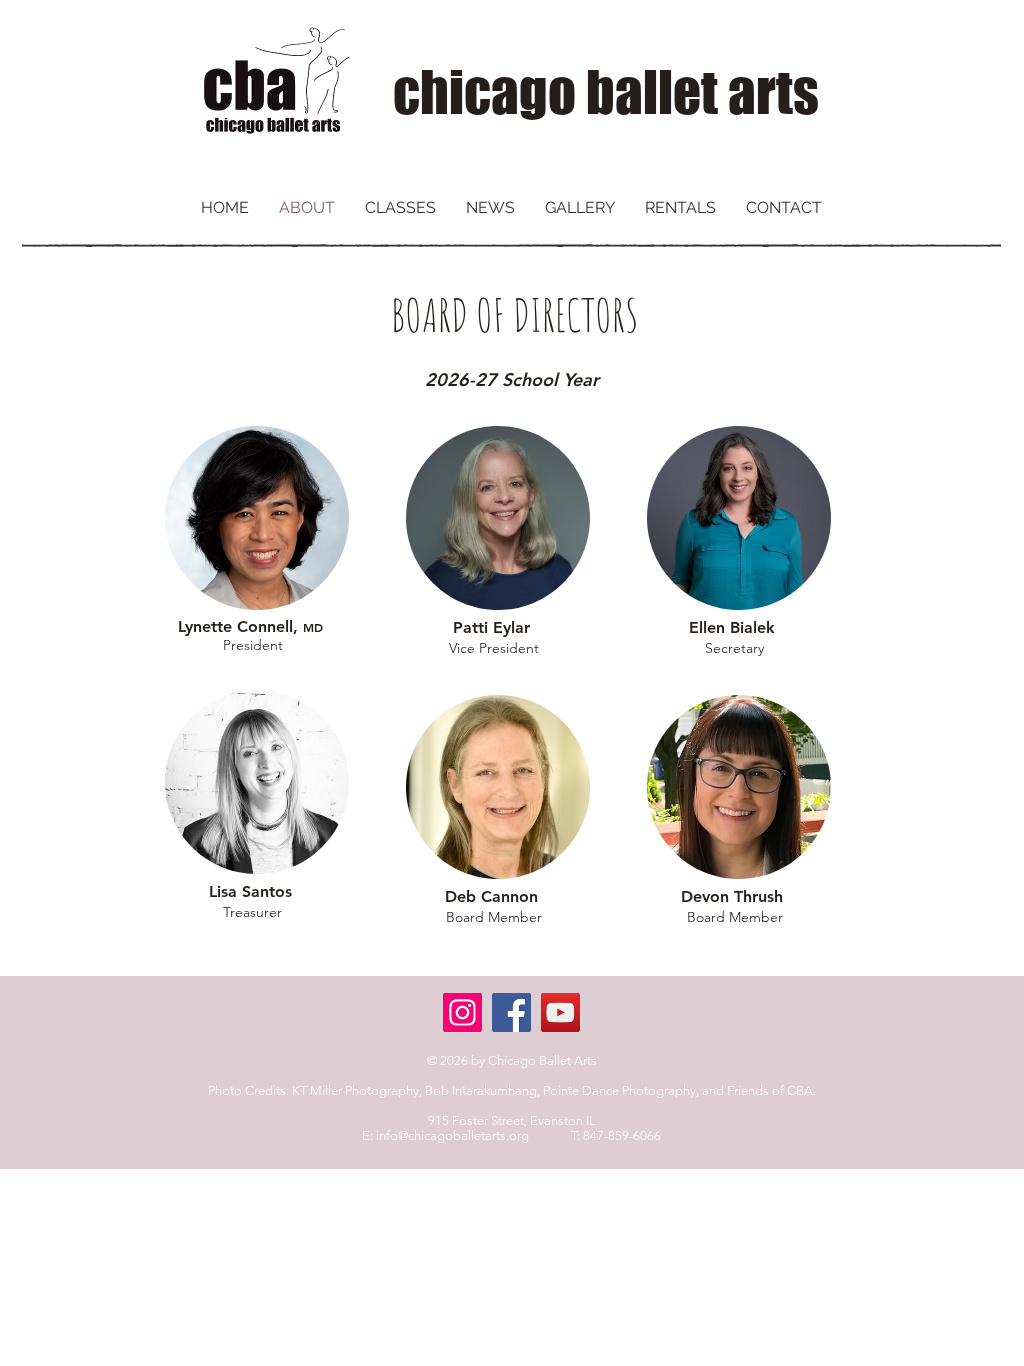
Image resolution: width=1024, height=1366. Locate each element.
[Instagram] (462, 1012)
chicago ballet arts (606, 92)
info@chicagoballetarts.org (452, 1135)
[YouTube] (560, 1012)
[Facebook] (511, 1012)
